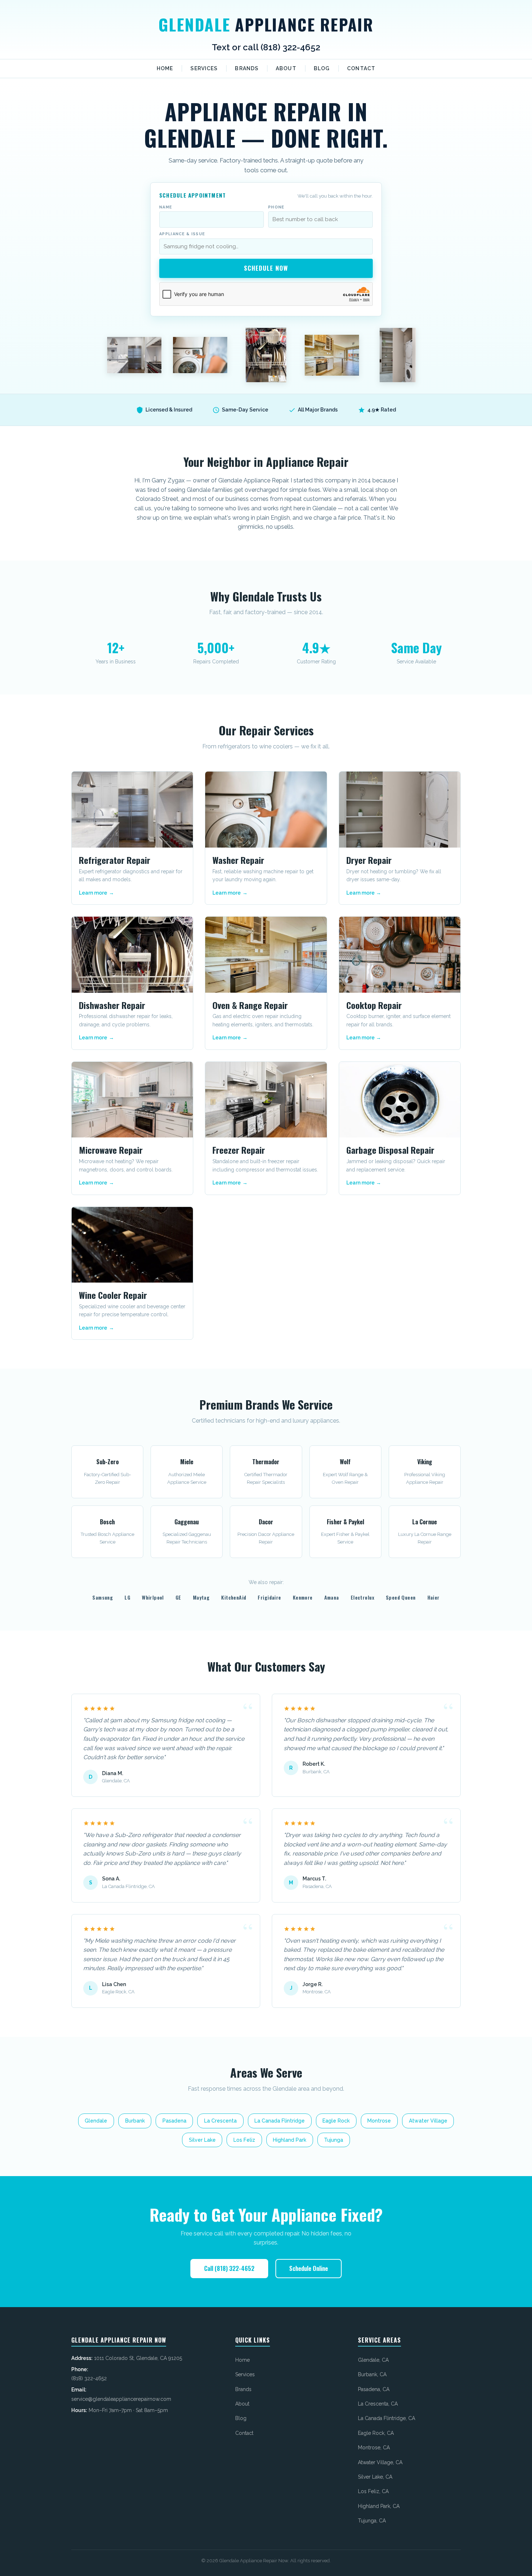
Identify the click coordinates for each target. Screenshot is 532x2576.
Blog (322, 68)
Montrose (379, 2121)
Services (204, 68)
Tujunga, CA (372, 2521)
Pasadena (174, 2121)
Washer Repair (238, 860)
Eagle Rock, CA (376, 2433)
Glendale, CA (373, 2360)
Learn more (93, 893)
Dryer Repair (369, 860)
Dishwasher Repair (112, 1005)
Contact (361, 68)
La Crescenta (220, 2121)
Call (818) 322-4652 (229, 2268)
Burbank (135, 2121)
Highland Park (290, 2140)
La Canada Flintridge (280, 2121)
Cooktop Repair (374, 1005)
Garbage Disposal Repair (390, 1150)
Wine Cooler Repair (113, 1295)
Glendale (266, 24)
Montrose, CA (374, 2448)
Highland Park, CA (379, 2506)
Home (165, 68)
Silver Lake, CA (375, 2477)
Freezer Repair (239, 1150)
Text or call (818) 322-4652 (266, 47)
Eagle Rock (336, 2121)
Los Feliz (244, 2140)
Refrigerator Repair (115, 860)
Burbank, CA (372, 2374)
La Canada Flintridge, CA (387, 2418)
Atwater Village (428, 2121)
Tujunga (333, 2140)
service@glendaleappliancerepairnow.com (121, 2399)
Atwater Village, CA (380, 2462)
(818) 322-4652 (89, 2378)
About (286, 68)
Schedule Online (309, 2268)
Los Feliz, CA (373, 2491)
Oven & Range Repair (250, 1005)
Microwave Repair (111, 1150)
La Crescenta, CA (378, 2404)
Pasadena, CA (374, 2389)
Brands (247, 68)
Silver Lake (202, 2140)
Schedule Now (266, 268)
